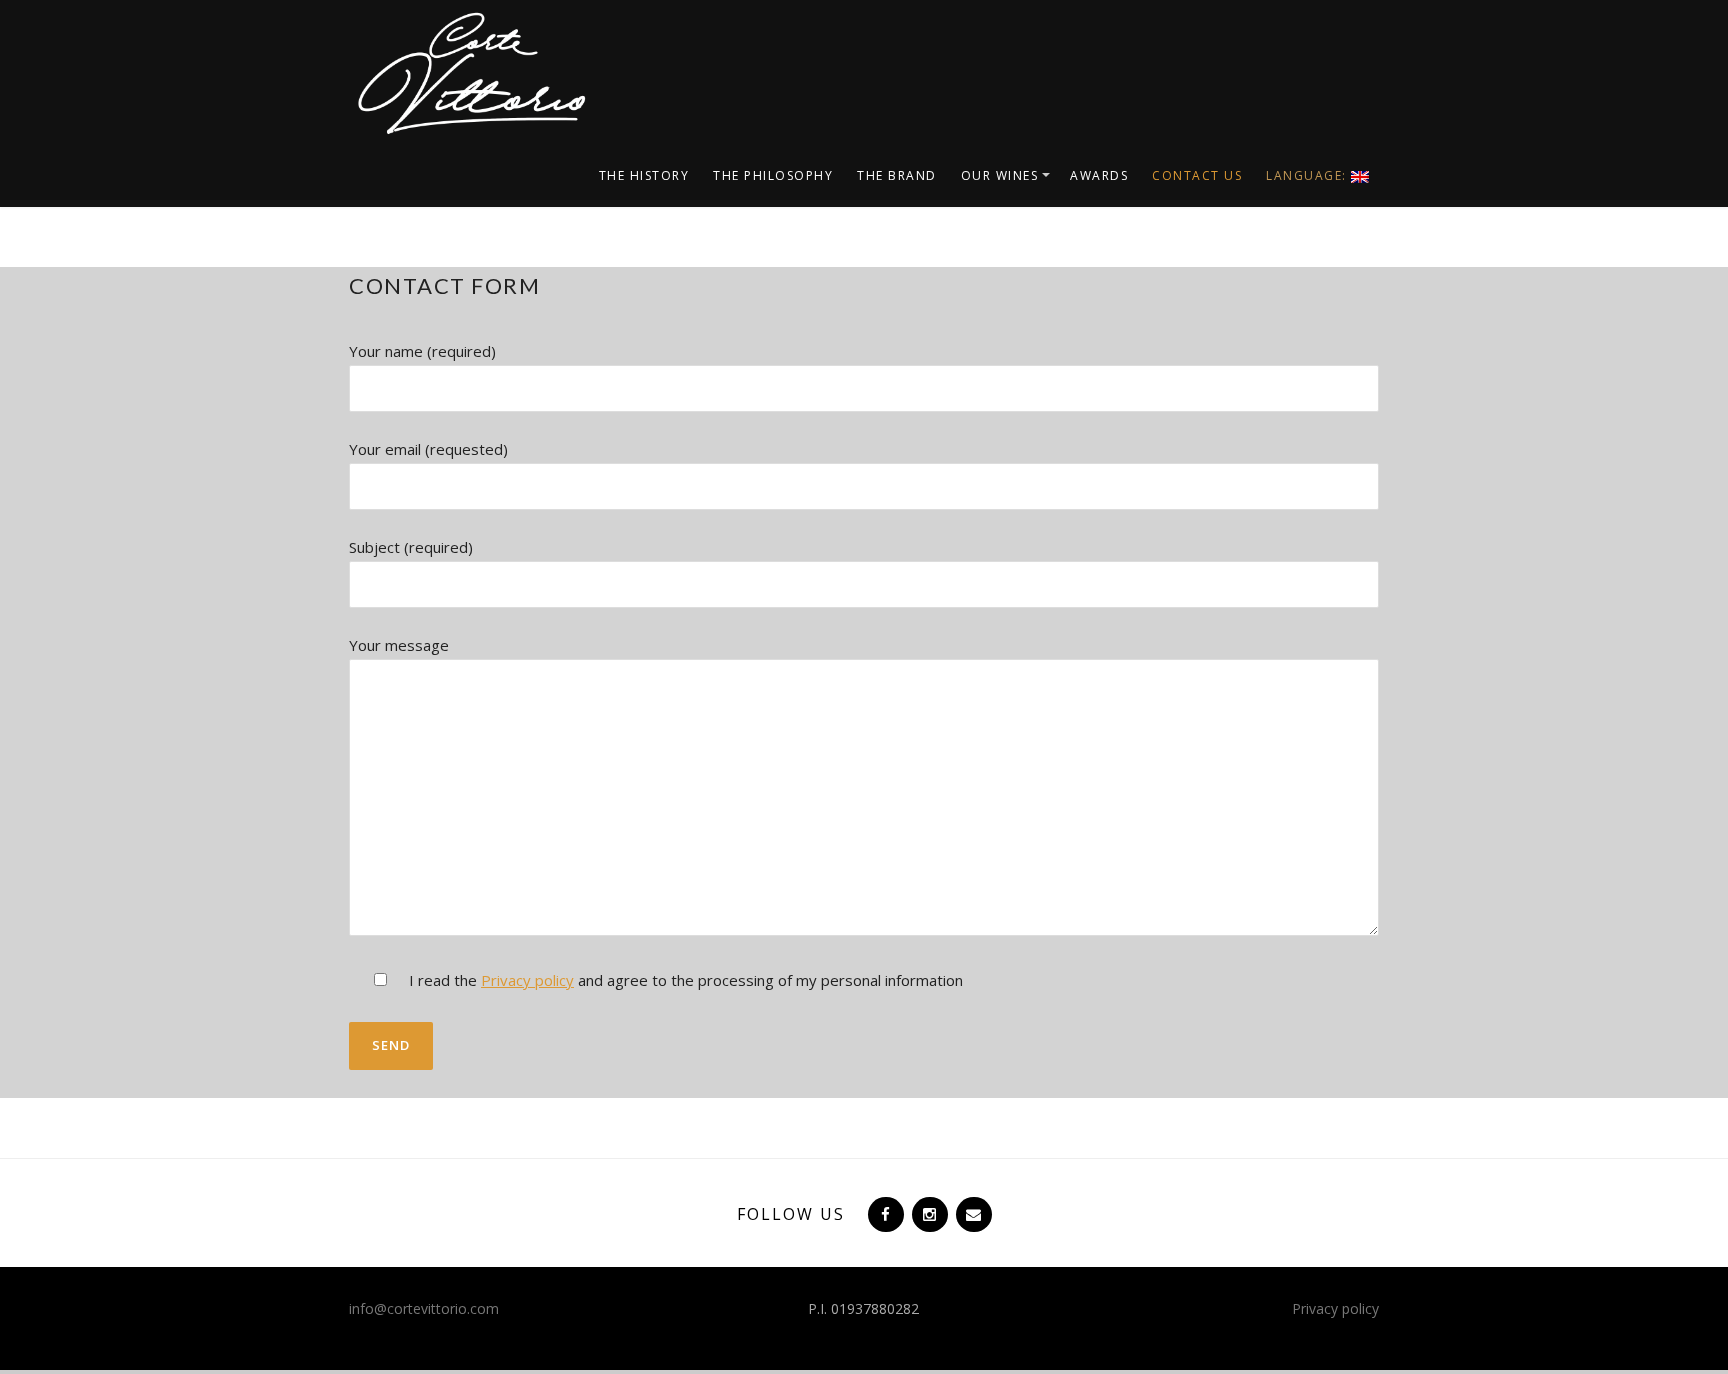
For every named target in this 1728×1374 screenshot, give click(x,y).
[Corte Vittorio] (469, 72)
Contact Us (1197, 175)
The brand (897, 175)
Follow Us (791, 1214)
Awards (1099, 175)
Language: (1308, 175)
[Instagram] (928, 1214)
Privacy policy (527, 980)
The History (644, 175)
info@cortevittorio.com (424, 1308)
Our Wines (1000, 175)
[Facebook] (884, 1214)
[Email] (972, 1214)
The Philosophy (773, 175)
